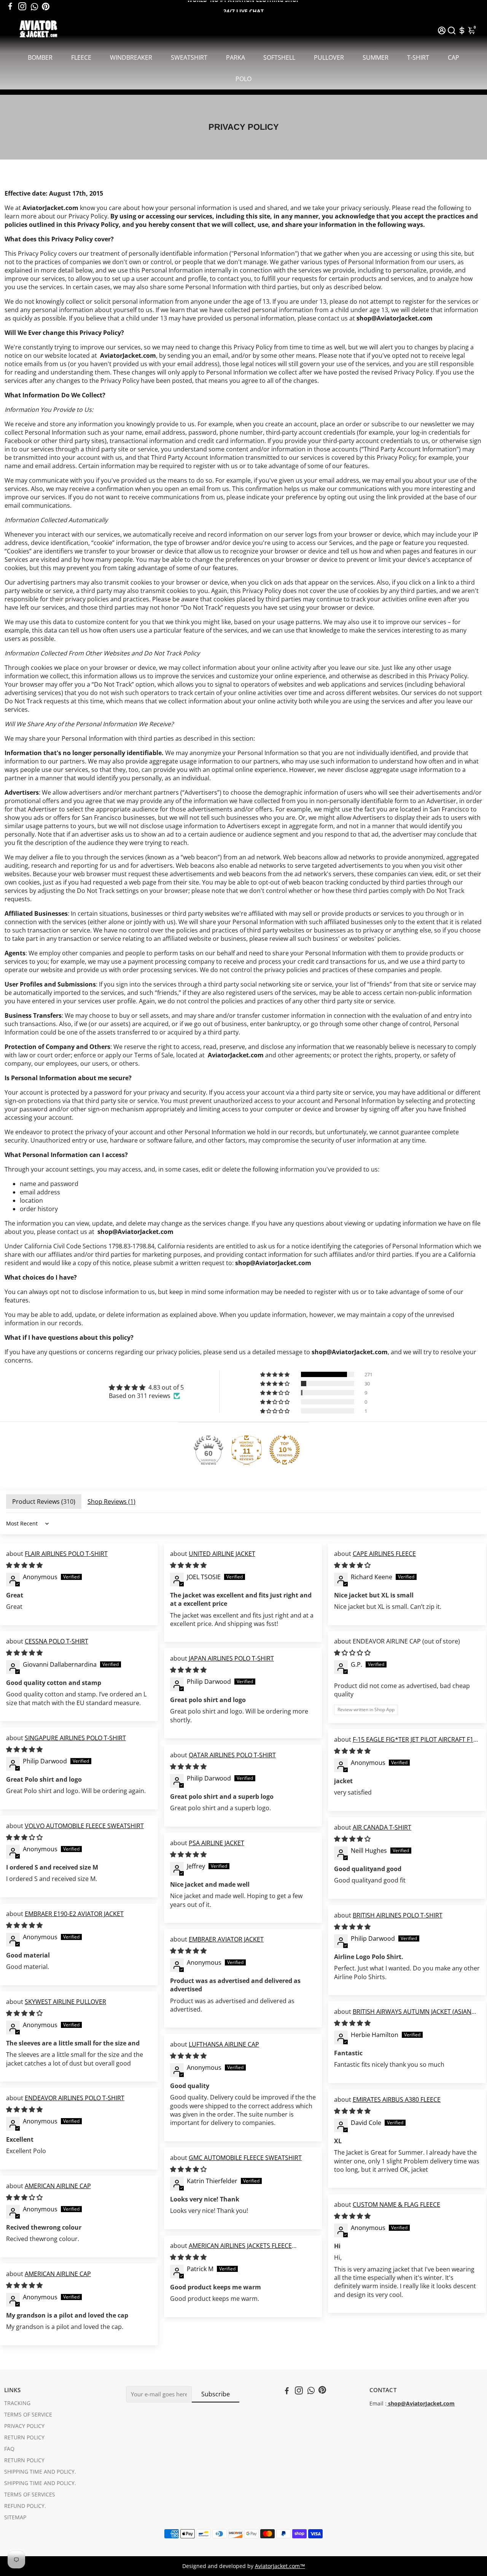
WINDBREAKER (131, 57)
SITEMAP (15, 2517)
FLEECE (81, 57)
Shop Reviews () (111, 1502)
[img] (146, 1387)
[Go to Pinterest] (46, 6)
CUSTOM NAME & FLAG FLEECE (396, 2205)
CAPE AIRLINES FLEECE (384, 1554)
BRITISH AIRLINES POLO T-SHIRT (398, 1915)
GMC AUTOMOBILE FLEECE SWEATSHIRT (245, 2158)
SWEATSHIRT (189, 57)
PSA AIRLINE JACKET (216, 1843)
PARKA (236, 57)
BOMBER (40, 57)
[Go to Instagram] (22, 6)
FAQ (9, 2449)
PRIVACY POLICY (24, 2426)
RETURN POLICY (24, 2437)
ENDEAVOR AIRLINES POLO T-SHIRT (75, 2098)
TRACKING (17, 2403)
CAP (454, 57)
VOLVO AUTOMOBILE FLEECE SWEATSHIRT (84, 1826)
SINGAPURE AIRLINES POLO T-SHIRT (75, 1738)
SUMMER (376, 57)
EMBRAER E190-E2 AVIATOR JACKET (74, 1914)
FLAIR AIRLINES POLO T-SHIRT (66, 1554)
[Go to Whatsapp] (34, 6)
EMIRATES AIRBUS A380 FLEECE (397, 2099)
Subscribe (216, 2394)
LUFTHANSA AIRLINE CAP (224, 2044)
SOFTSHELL (279, 57)
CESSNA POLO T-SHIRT (56, 1641)
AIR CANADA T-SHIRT (382, 1827)
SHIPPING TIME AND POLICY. (40, 2472)
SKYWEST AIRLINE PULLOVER (65, 2002)
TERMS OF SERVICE (28, 2415)
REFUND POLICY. (25, 2506)
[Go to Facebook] (10, 6)
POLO (243, 79)
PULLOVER (329, 57)
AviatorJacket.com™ (280, 2566)
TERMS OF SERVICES (30, 2495)
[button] (275, 1374)
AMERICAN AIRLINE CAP (58, 2186)
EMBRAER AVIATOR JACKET (226, 1939)
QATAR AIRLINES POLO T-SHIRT (232, 1755)
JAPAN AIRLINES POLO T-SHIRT (231, 1658)
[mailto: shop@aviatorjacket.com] (387, 2404)
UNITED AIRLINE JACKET (222, 1554)
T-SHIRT (418, 57)
